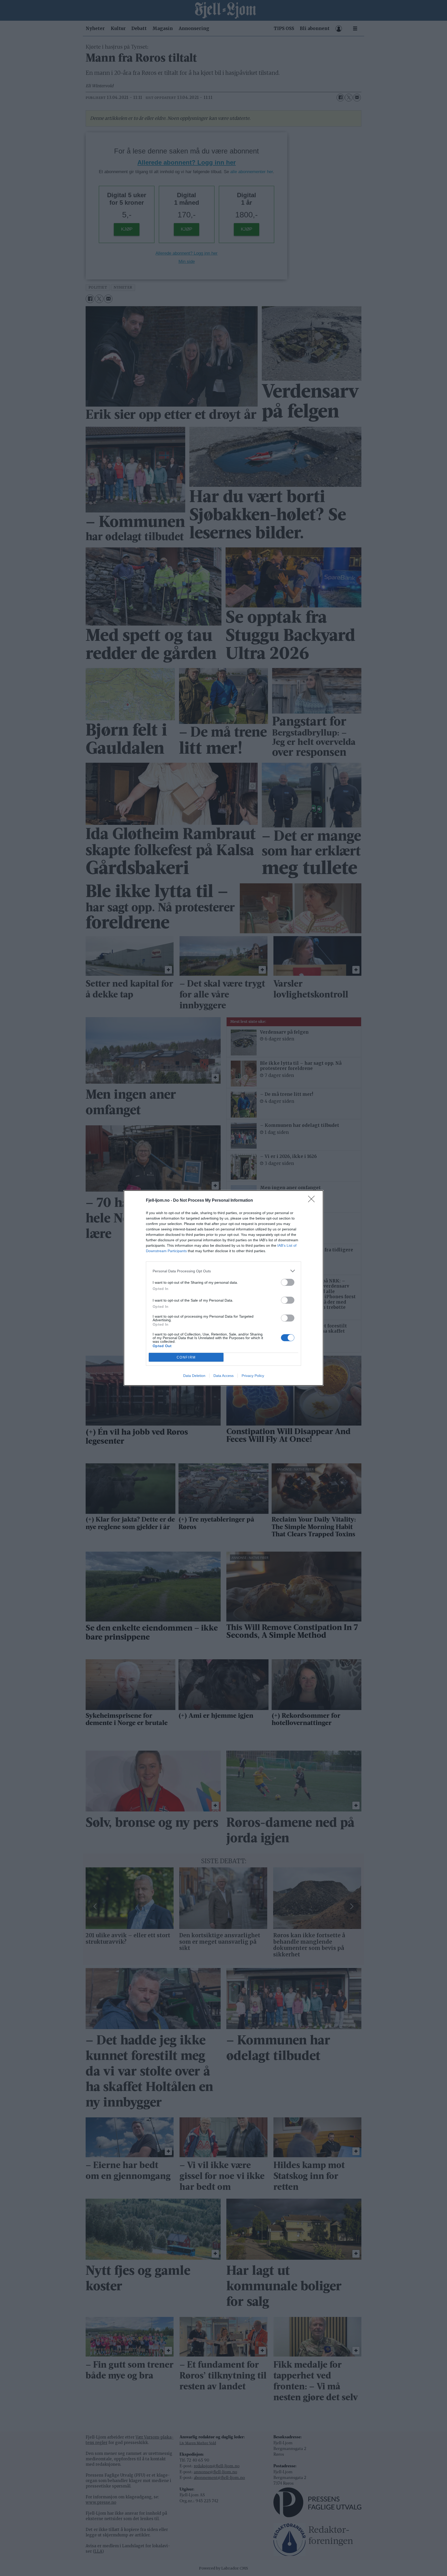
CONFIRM (186, 1357)
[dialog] (224, 1288)
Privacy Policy (253, 1376)
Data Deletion (194, 1376)
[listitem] (224, 1271)
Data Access (224, 1376)
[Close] (313, 1201)
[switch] (288, 1282)
